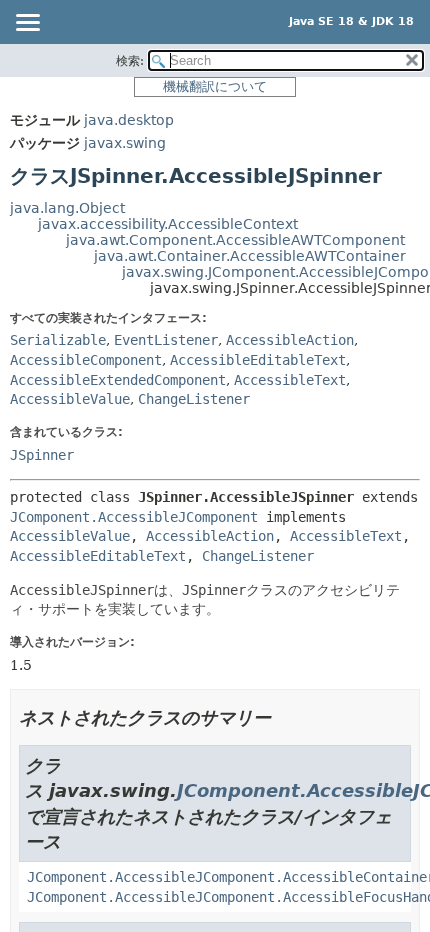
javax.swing (125, 143)
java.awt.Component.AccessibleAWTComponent (235, 240)
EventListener (166, 340)
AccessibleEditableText (258, 360)
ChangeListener (194, 399)
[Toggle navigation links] (27, 24)
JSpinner (42, 455)
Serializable (58, 340)
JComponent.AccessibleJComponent (134, 517)
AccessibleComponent (86, 360)
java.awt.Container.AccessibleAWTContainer (250, 256)
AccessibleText (290, 380)
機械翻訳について (215, 86)
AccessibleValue (70, 399)
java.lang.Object (67, 208)
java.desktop (129, 120)
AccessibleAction (290, 340)
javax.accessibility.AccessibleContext (168, 224)
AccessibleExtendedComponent (118, 380)
